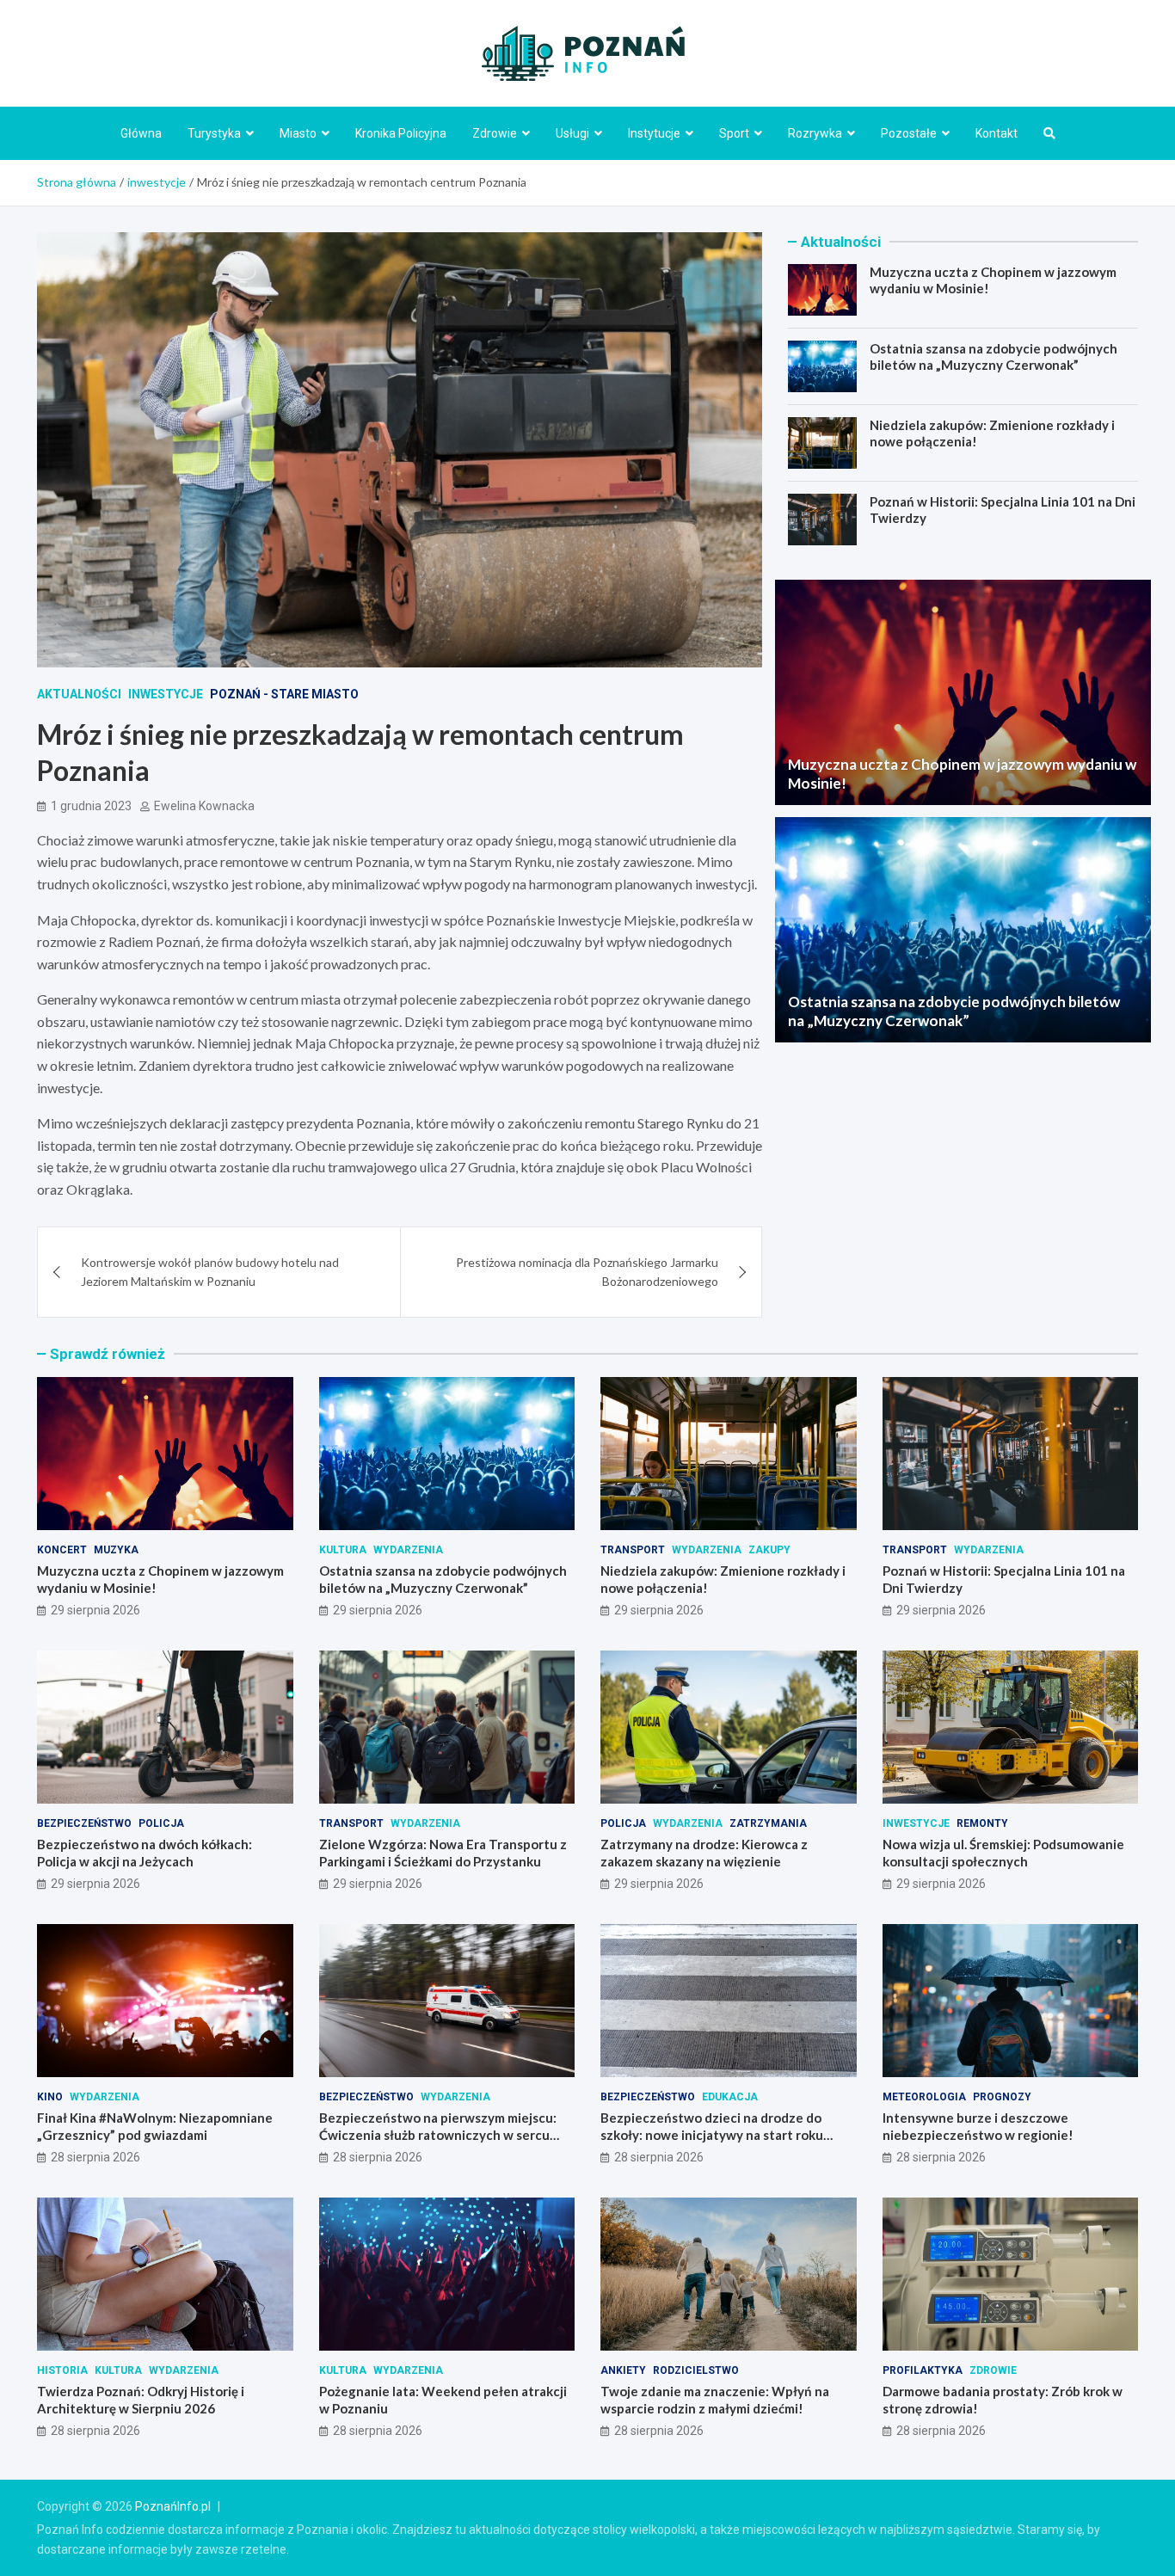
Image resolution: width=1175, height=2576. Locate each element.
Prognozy (1002, 2097)
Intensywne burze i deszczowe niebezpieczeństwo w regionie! (978, 2126)
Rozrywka (815, 133)
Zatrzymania (768, 1823)
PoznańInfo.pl (173, 2506)
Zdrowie (495, 133)
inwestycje (166, 694)
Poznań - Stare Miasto (284, 694)
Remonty (982, 1823)
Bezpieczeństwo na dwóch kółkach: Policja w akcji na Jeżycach (145, 1853)
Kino (50, 2097)
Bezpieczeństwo (84, 1823)
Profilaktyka (923, 2370)
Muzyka (116, 1550)
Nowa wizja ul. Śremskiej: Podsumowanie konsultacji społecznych (1003, 1853)
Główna (141, 133)
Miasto (298, 133)
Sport (734, 133)
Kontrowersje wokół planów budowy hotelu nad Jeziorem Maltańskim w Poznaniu (210, 1272)
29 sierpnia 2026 (95, 1610)
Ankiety (623, 2370)
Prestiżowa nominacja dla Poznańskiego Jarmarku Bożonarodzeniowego (587, 1272)
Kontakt (997, 133)
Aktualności (79, 694)
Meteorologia (924, 2097)
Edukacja (730, 2097)
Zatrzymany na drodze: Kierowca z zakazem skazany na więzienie (704, 1853)
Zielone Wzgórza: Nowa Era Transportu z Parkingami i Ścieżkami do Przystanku (443, 1853)
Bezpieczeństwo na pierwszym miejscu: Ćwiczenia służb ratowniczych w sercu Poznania (438, 2134)
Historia (62, 2370)
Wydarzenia (408, 1550)
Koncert (62, 1550)
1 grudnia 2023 (91, 806)
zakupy (769, 1550)
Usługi (572, 133)
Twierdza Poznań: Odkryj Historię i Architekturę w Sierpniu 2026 (141, 2400)
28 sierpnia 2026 (95, 2157)
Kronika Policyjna (401, 133)
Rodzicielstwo (696, 2370)
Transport (633, 1550)
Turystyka (214, 133)
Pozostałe (909, 133)
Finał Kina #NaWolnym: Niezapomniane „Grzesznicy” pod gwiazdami (155, 2126)
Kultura (343, 1550)
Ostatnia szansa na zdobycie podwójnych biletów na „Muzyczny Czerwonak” (994, 357)
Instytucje (654, 133)
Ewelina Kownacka (204, 806)
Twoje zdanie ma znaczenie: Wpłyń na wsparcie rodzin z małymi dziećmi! (715, 2400)
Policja (161, 1823)
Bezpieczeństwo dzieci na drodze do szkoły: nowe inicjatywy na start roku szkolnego (712, 2134)
